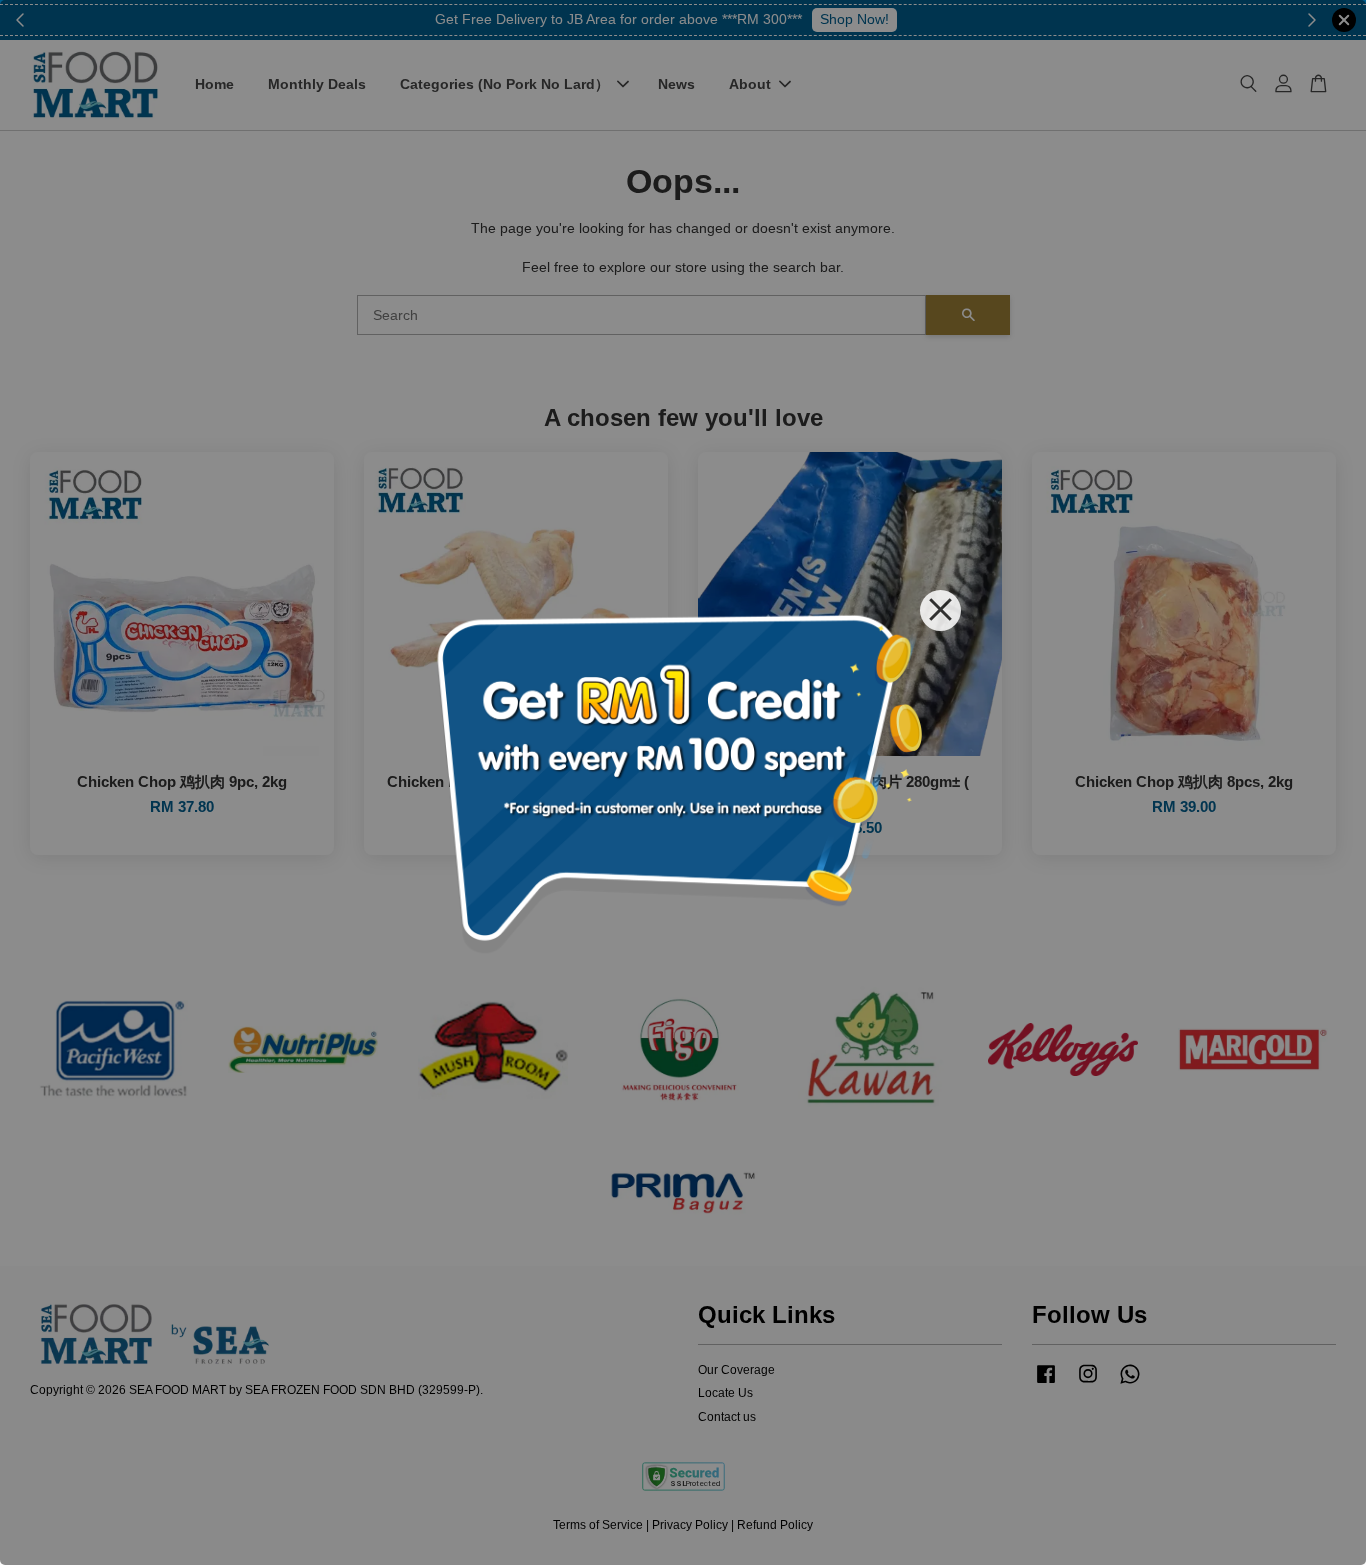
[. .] (683, 782)
